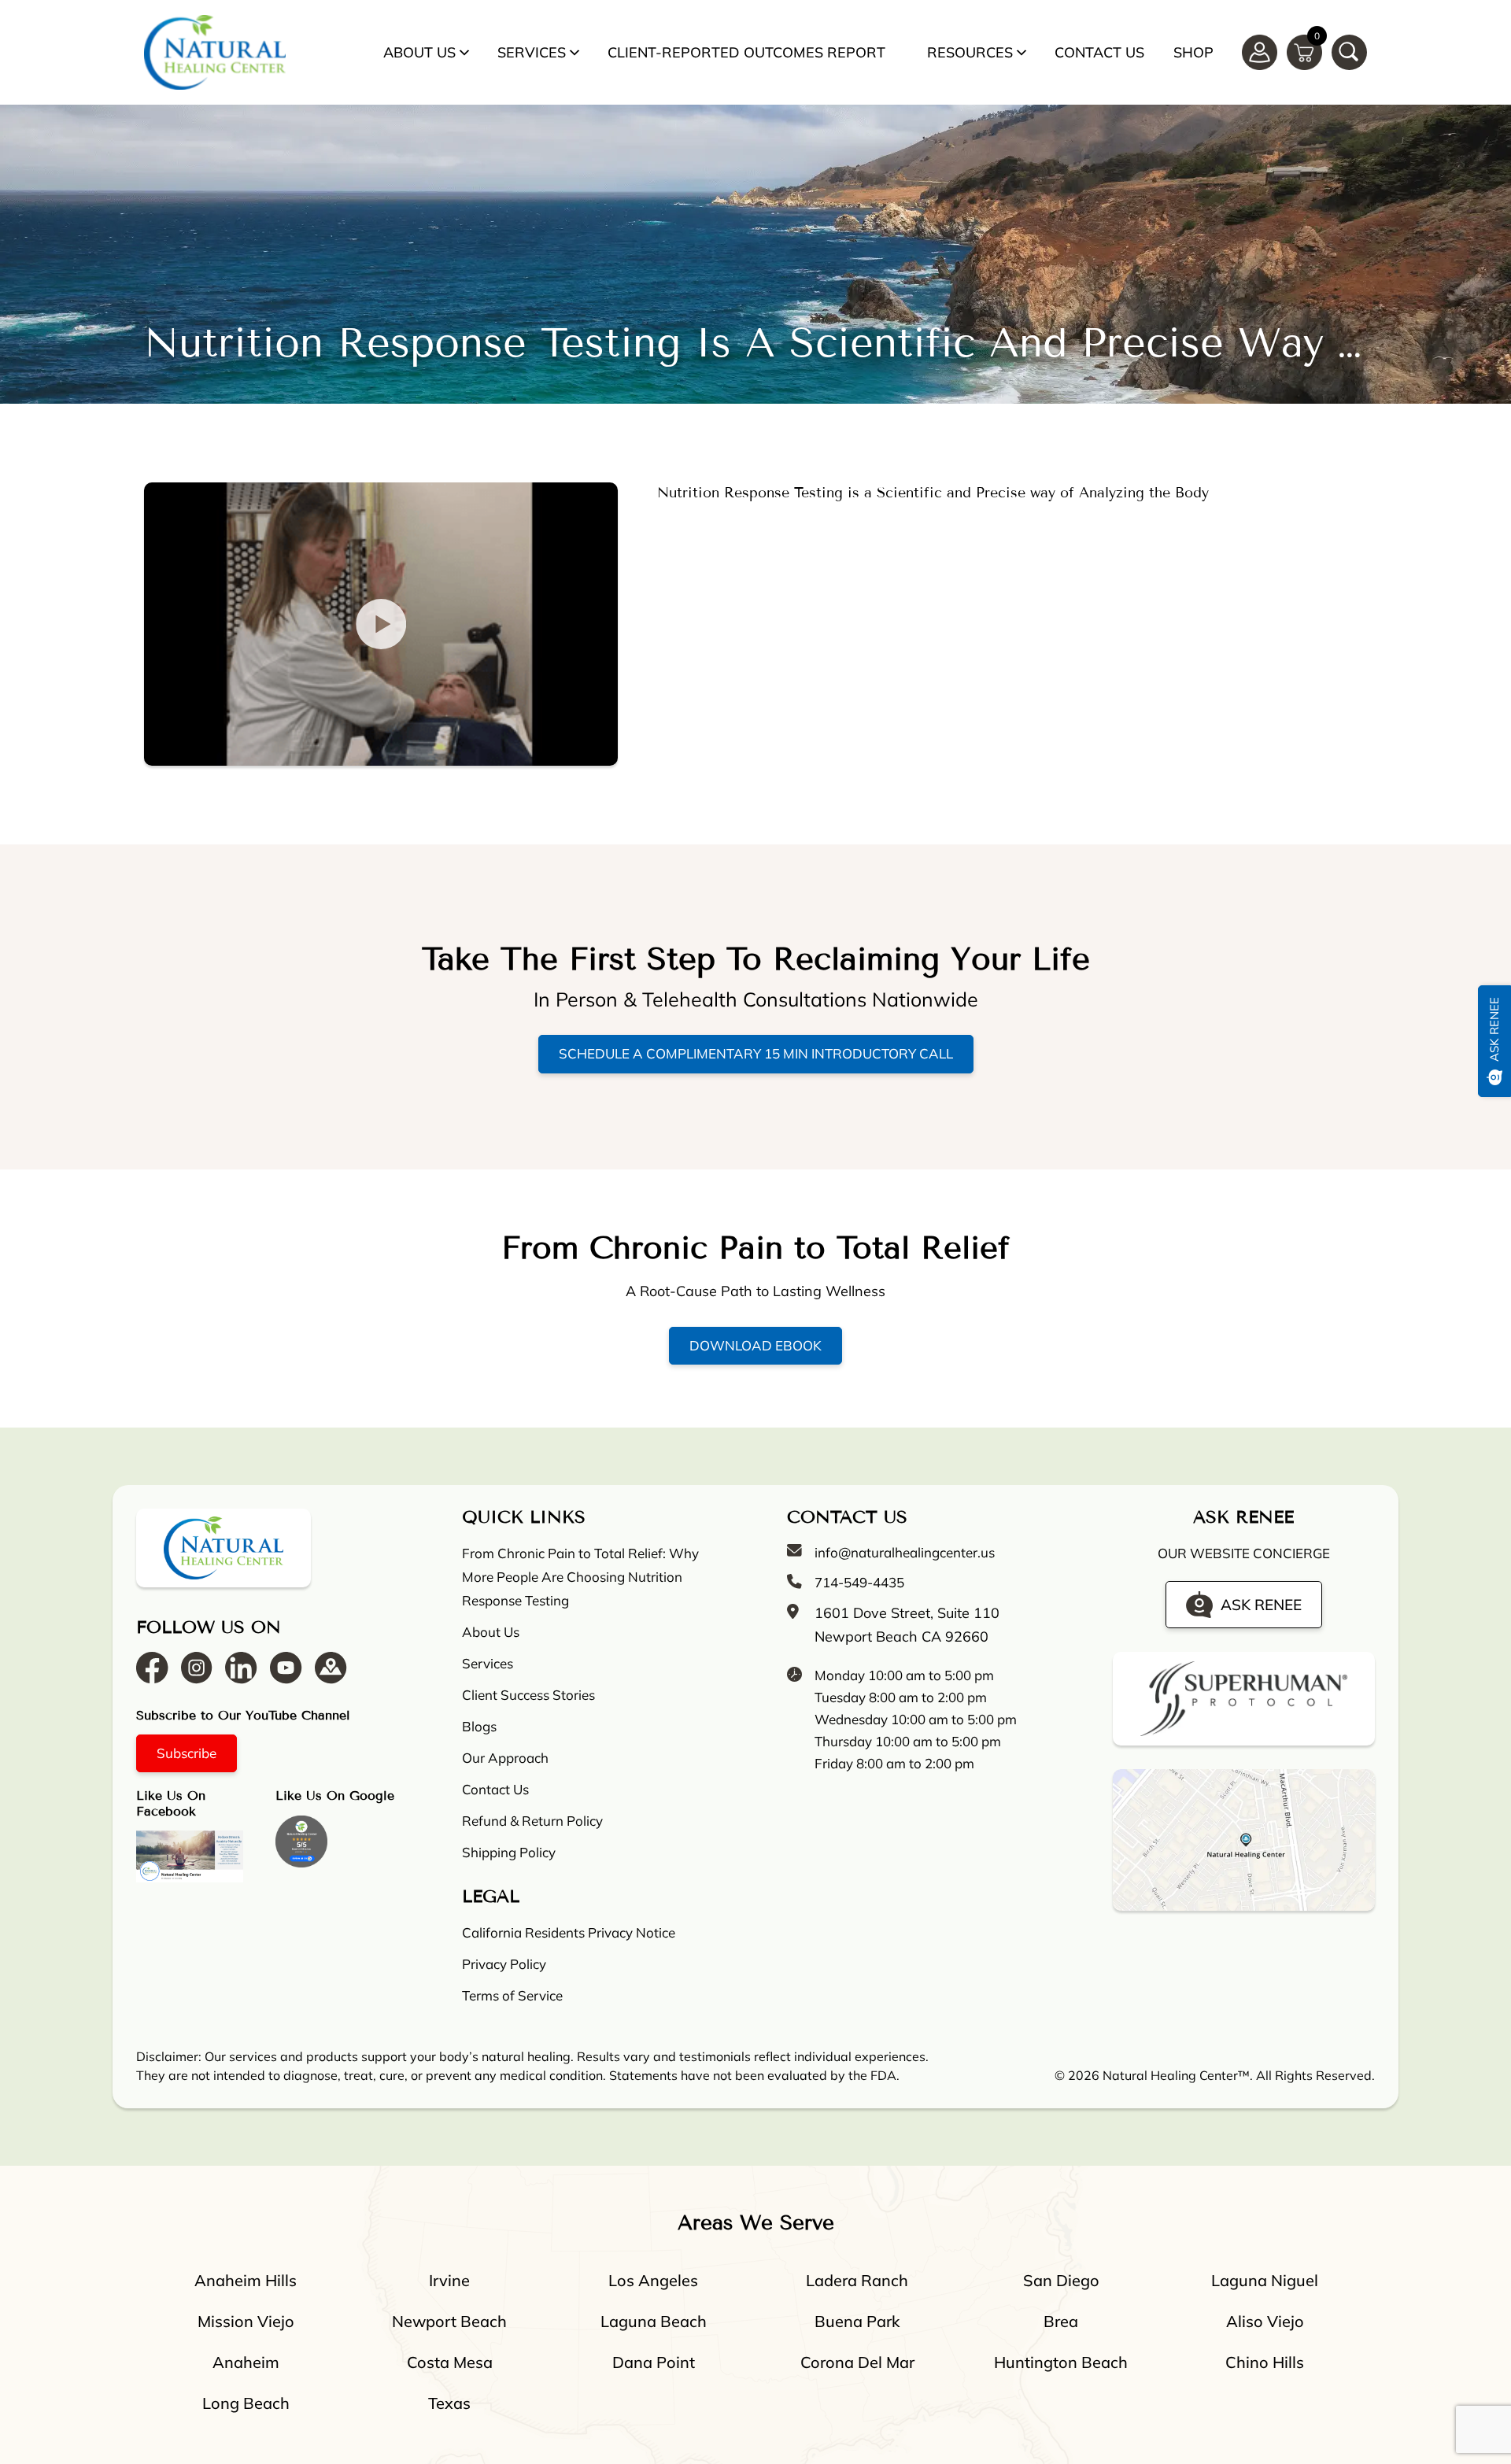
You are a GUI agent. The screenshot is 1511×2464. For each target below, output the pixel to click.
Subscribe (187, 1753)
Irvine (449, 2280)
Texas (449, 2403)
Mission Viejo (246, 2321)
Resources (970, 52)
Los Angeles (653, 2280)
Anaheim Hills (246, 2280)
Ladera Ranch (857, 2280)
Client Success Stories (528, 1695)
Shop (1193, 52)
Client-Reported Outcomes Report (746, 52)
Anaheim (246, 2362)
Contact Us (1099, 52)
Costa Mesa (450, 2362)
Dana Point (654, 2362)
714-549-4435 (859, 1582)
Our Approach (505, 1758)
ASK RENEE (1261, 1605)
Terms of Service (512, 1995)
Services (532, 52)
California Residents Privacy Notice (569, 1932)
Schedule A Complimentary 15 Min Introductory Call (756, 1053)
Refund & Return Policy (532, 1821)
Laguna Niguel (1265, 2280)
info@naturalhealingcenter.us (905, 1552)
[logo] (215, 52)
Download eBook (755, 1345)
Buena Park (857, 2321)
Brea (1061, 2321)
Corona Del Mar (857, 2362)
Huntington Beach (1061, 2362)
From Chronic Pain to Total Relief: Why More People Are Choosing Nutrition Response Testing (580, 1577)
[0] (1304, 51)
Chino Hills (1265, 2362)
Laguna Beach (654, 2321)
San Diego (1061, 2280)
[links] (1349, 52)
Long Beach (246, 2403)
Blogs (479, 1726)
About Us (419, 52)
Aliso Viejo (1265, 2321)
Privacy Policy (504, 1964)
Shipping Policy (509, 1852)
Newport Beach (449, 2321)
